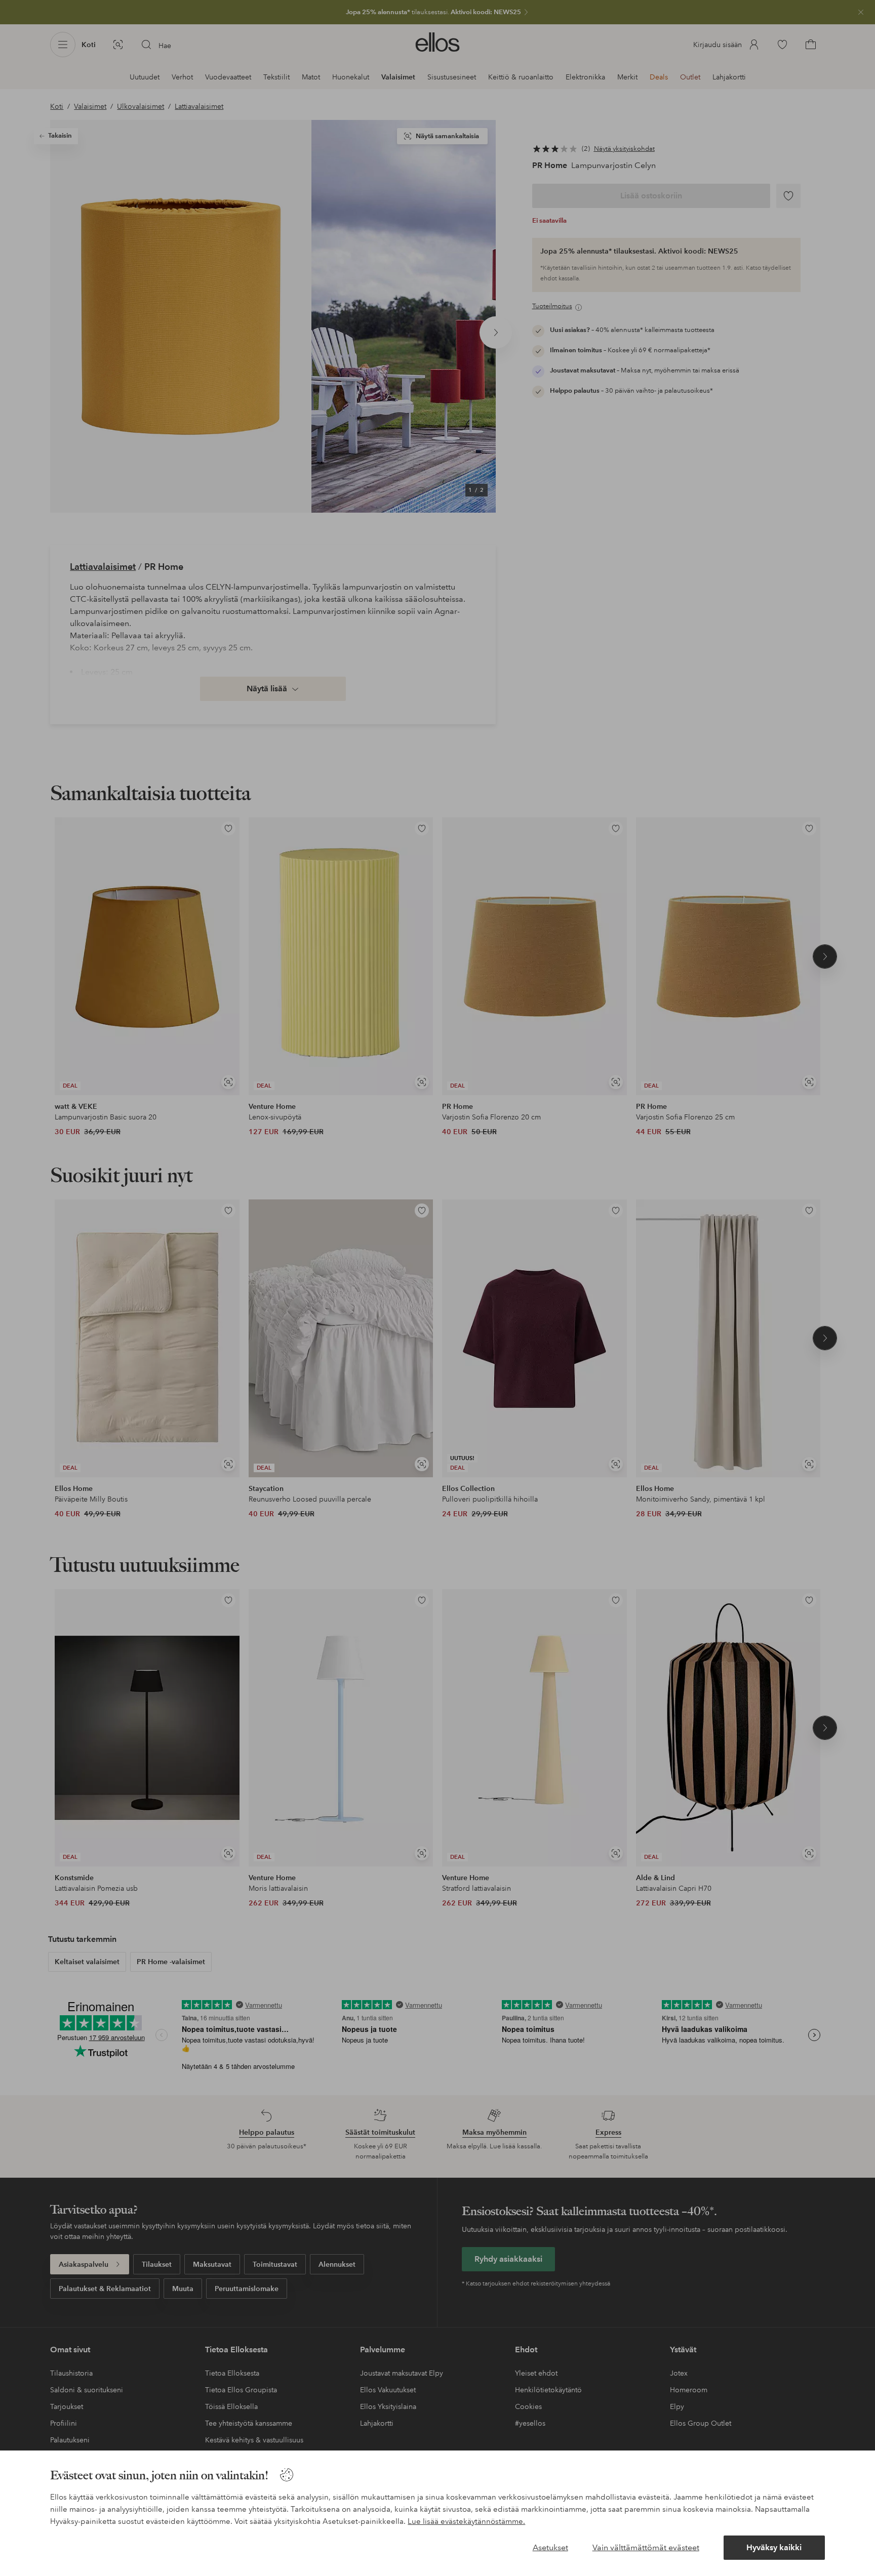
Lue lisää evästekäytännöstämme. (466, 2521)
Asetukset (550, 2547)
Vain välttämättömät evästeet (646, 2547)
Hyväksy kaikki (774, 2547)
